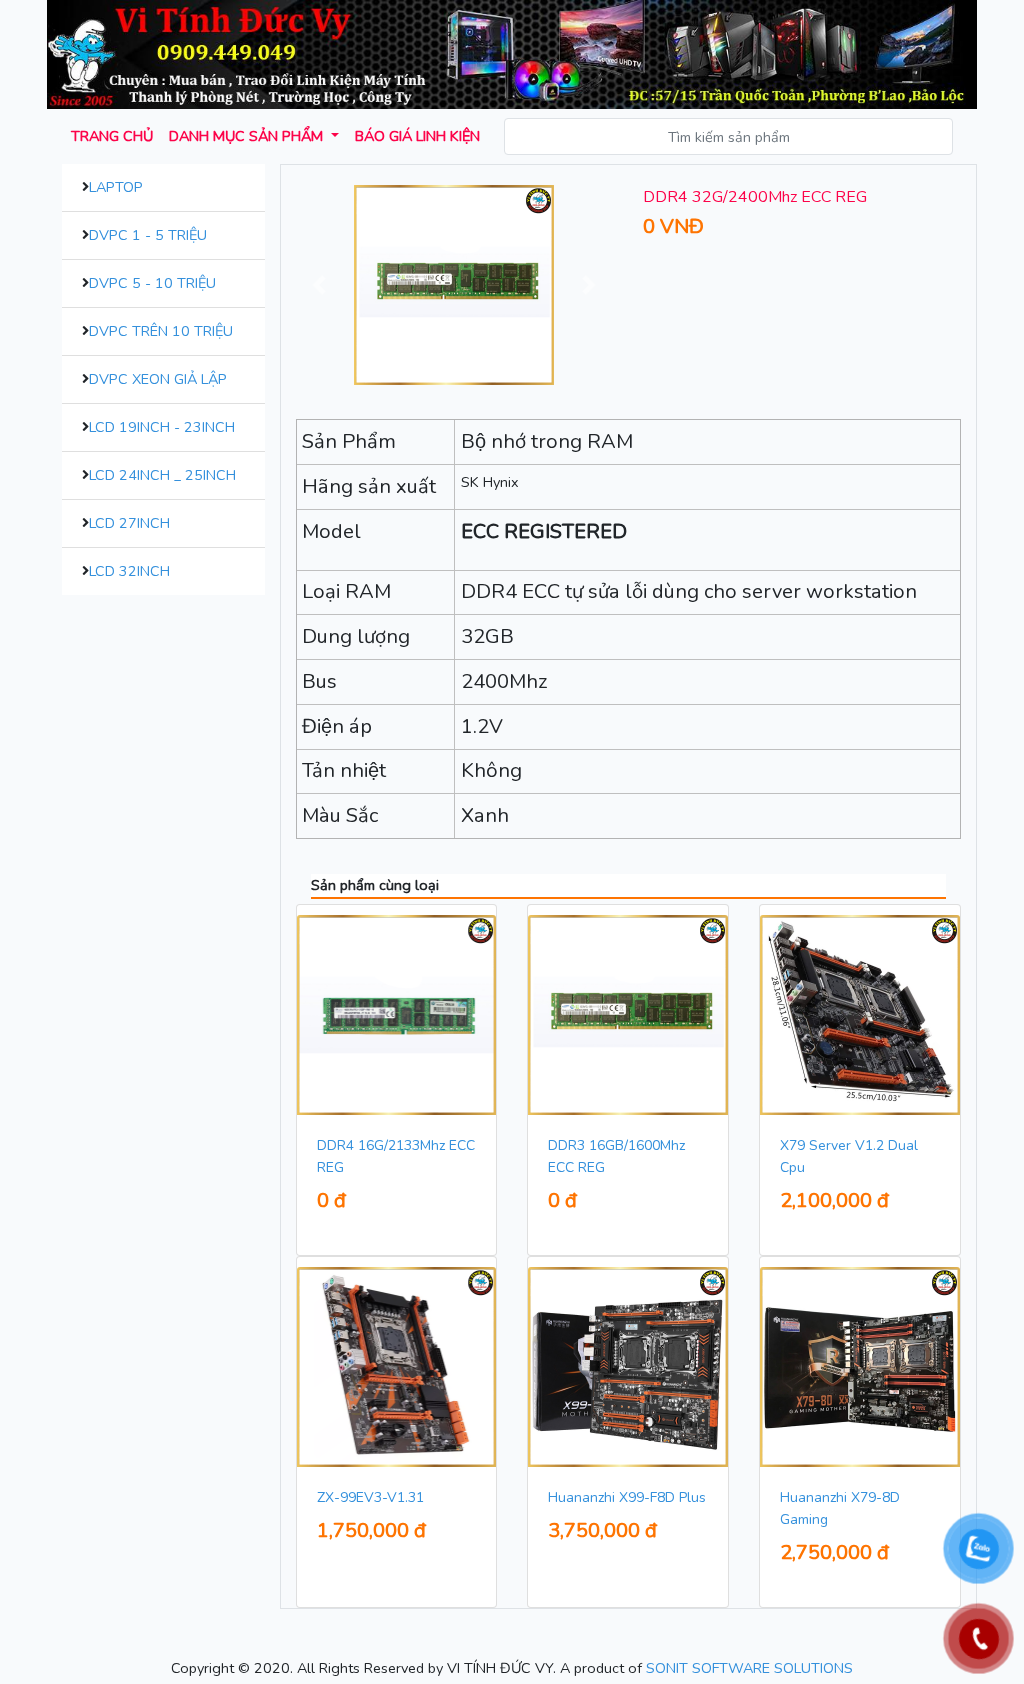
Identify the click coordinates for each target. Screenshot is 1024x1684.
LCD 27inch (129, 523)
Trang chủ (112, 136)
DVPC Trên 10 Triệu (161, 331)
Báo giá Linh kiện (417, 136)
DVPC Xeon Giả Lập (158, 379)
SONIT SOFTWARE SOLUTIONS (749, 1668)
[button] (320, 285)
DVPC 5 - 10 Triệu (152, 283)
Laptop (116, 187)
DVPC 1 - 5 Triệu (148, 235)
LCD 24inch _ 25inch (162, 475)
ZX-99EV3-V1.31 (370, 1497)
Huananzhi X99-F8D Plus (627, 1497)
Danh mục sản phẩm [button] (248, 136)
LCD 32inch (129, 571)
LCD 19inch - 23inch (162, 427)
